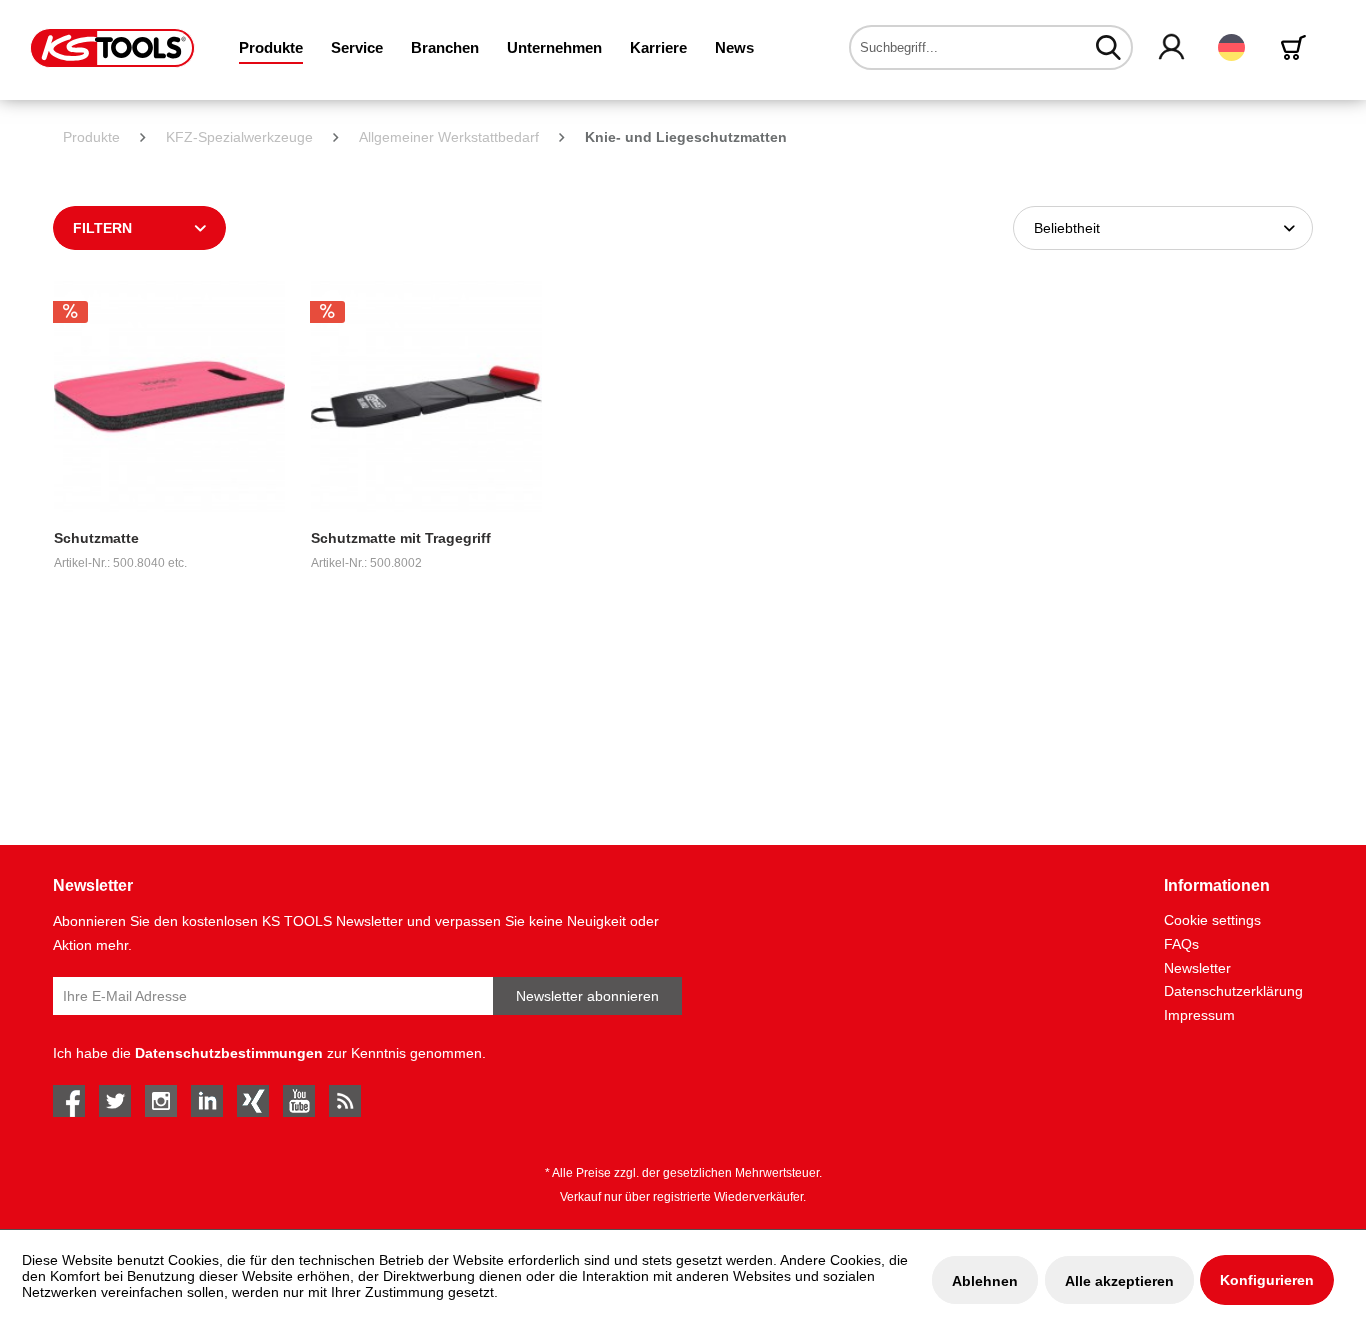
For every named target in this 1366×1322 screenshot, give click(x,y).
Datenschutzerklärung (1233, 991)
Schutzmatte (96, 538)
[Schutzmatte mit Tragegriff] (426, 396)
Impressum (1199, 1015)
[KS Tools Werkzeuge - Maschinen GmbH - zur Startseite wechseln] (112, 48)
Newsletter (1197, 968)
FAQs (1181, 944)
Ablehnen (985, 1281)
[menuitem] (271, 47)
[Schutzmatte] (169, 396)
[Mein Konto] (1172, 48)
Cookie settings (1212, 920)
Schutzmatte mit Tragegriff (401, 538)
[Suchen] (1108, 47)
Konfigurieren (1267, 1280)
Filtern (102, 228)
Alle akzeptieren (1119, 1281)
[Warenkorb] (1297, 47)
